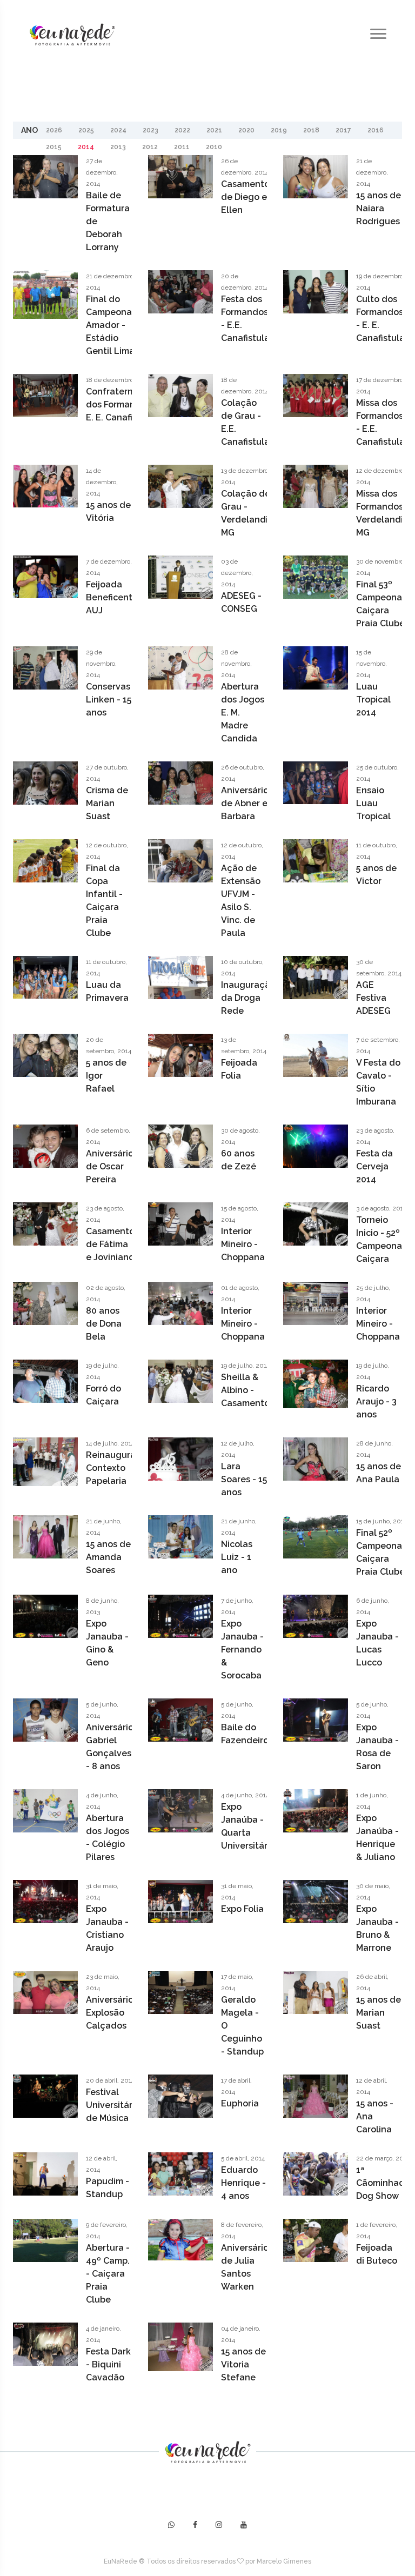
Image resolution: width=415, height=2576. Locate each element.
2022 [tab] (182, 130)
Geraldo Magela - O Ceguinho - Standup (242, 2026)
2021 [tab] (214, 130)
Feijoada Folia (239, 1069)
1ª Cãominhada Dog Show (383, 2183)
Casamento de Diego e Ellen (245, 197)
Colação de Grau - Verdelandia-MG (249, 513)
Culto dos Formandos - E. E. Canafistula (380, 319)
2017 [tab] (343, 130)
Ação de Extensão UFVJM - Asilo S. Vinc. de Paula (241, 901)
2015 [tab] (54, 147)
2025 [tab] (86, 130)
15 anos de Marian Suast (379, 2013)
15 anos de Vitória (108, 511)
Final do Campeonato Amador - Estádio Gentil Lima (113, 325)
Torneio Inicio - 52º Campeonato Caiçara (384, 1239)
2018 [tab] (311, 130)
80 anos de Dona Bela (104, 1324)
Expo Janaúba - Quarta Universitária (248, 1826)
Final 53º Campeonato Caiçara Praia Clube (384, 604)
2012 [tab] (150, 147)
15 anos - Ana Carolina (375, 2116)
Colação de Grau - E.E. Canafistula (245, 422)
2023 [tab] (150, 130)
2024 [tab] (118, 130)
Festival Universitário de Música (113, 2105)
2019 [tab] (279, 130)
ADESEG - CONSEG (241, 602)
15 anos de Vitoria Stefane (243, 2364)
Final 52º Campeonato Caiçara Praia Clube (384, 1552)
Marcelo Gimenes (284, 2561)
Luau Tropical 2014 (373, 700)
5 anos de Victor (376, 875)
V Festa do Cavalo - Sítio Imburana (378, 1082)
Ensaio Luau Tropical (373, 803)
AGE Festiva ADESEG (373, 998)
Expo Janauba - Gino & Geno (107, 1643)
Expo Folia (242, 1909)
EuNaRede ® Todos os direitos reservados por (180, 2561)
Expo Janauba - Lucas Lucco (377, 1643)
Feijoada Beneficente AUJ (112, 597)
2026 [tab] (54, 130)
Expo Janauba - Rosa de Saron (377, 1747)
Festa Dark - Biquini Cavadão (108, 2364)
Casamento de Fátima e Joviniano (110, 1244)
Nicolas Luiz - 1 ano (237, 1557)
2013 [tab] (118, 147)
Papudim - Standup (108, 2188)
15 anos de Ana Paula (379, 1473)
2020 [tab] (246, 130)
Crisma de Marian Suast (107, 803)
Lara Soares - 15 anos (244, 1479)
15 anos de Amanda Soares (108, 1557)
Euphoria (240, 2103)
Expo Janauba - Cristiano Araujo (107, 1928)
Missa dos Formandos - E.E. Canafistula (380, 422)
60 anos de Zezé (239, 1160)
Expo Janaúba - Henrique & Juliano (377, 1838)
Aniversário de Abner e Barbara (245, 803)
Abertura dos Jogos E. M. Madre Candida (243, 712)
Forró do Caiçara (103, 1395)
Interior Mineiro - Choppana (243, 1244)
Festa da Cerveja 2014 (374, 1166)
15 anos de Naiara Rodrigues (379, 208)
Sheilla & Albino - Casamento (245, 1390)
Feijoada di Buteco (377, 2254)
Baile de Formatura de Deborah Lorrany (108, 221)
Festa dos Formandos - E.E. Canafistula (245, 319)
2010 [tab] (214, 147)
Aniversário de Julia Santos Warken (245, 2267)
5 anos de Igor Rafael (106, 1076)
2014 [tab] (86, 147)
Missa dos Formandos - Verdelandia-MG (384, 513)
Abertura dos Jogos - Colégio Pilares (108, 1838)
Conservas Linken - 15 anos (109, 700)
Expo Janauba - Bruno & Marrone (377, 1928)
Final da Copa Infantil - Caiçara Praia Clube (104, 901)
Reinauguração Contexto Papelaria (119, 1468)
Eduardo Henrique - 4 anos (243, 2183)
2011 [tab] (182, 147)
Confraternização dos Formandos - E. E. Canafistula (124, 404)
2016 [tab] (376, 130)
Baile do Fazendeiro (245, 1734)
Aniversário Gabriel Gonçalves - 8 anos (110, 1747)
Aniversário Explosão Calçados (110, 2013)
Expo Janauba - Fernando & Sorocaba (242, 1650)
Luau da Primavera (107, 991)
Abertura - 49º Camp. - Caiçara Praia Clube (108, 2274)
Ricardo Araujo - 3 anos (376, 1401)
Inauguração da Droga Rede (248, 998)
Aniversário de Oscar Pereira (110, 1166)
